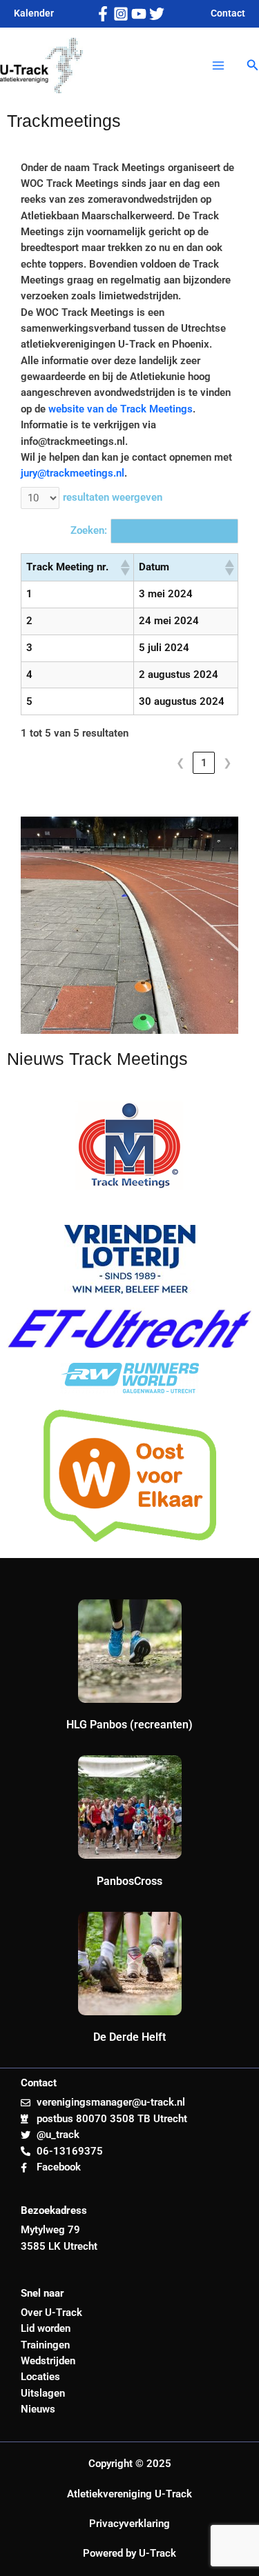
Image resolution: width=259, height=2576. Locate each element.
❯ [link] (228, 763)
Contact (228, 13)
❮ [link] (181, 763)
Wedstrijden (48, 2361)
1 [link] (204, 763)
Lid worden (46, 2328)
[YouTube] (139, 14)
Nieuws (38, 2409)
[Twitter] (157, 14)
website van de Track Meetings (121, 409)
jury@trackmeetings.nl (73, 473)
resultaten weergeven (113, 497)
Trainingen (45, 2345)
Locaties (40, 2377)
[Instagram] (121, 14)
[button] (253, 65)
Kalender (34, 13)
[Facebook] (103, 14)
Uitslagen (43, 2393)
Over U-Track (51, 2313)
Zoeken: (89, 530)
